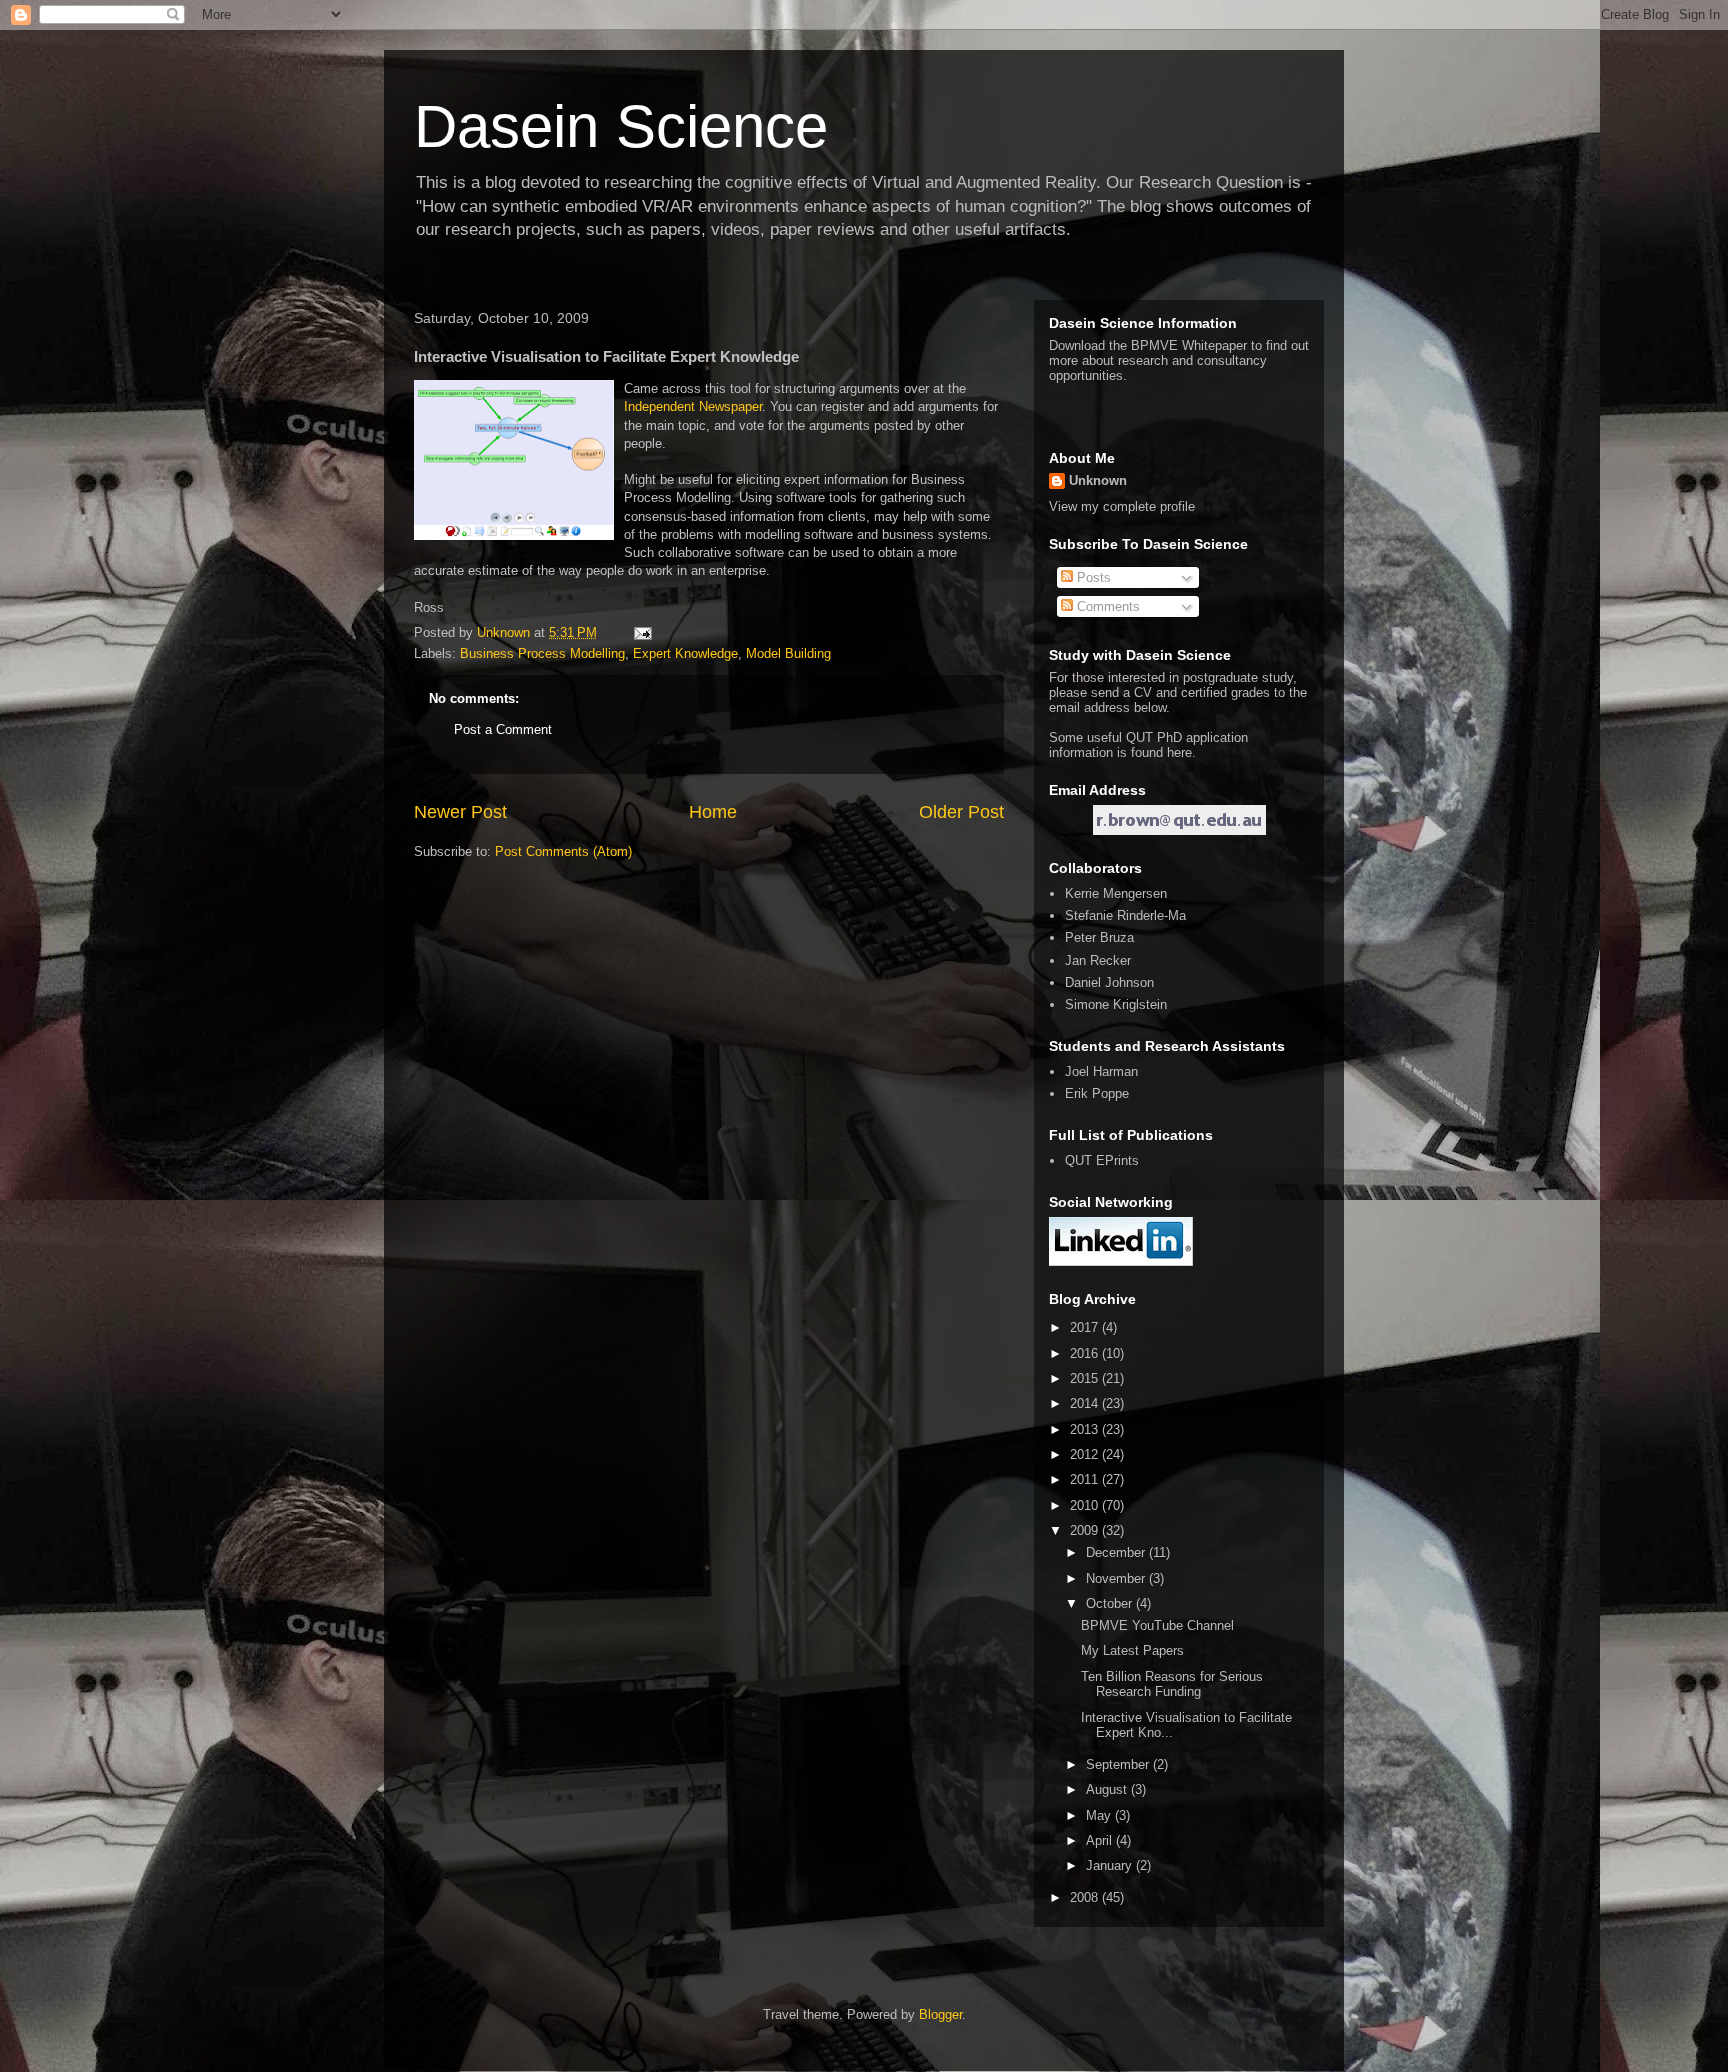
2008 (1086, 1897)
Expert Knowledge (685, 653)
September (1119, 1764)
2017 (1086, 1327)
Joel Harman (1101, 1071)
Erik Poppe (1097, 1093)
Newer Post (460, 812)
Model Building (788, 653)
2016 (1086, 1353)
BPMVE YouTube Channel (1157, 1625)
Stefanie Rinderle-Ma (1125, 915)
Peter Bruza (1099, 937)
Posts (1092, 577)
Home (713, 812)
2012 (1086, 1454)
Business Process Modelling (542, 653)
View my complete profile (1122, 506)
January (1111, 1865)
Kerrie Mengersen (1116, 893)
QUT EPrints (1102, 1160)
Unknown (1098, 480)
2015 (1086, 1378)
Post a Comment (503, 729)
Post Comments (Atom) (563, 851)
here (1179, 752)
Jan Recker (1098, 960)
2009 (1086, 1530)
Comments (1106, 606)
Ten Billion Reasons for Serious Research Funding (1172, 1684)
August (1108, 1789)
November (1117, 1578)
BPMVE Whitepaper (1189, 345)
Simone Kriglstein (1116, 1004)
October (1111, 1603)
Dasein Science (621, 126)
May (1100, 1815)
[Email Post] (641, 632)
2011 (1086, 1479)
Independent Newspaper (693, 406)
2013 (1086, 1429)
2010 (1086, 1505)
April (1101, 1840)
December (1117, 1552)
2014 (1086, 1403)
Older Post (961, 812)
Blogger (940, 2014)
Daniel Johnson (1109, 982)
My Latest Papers (1132, 1650)
